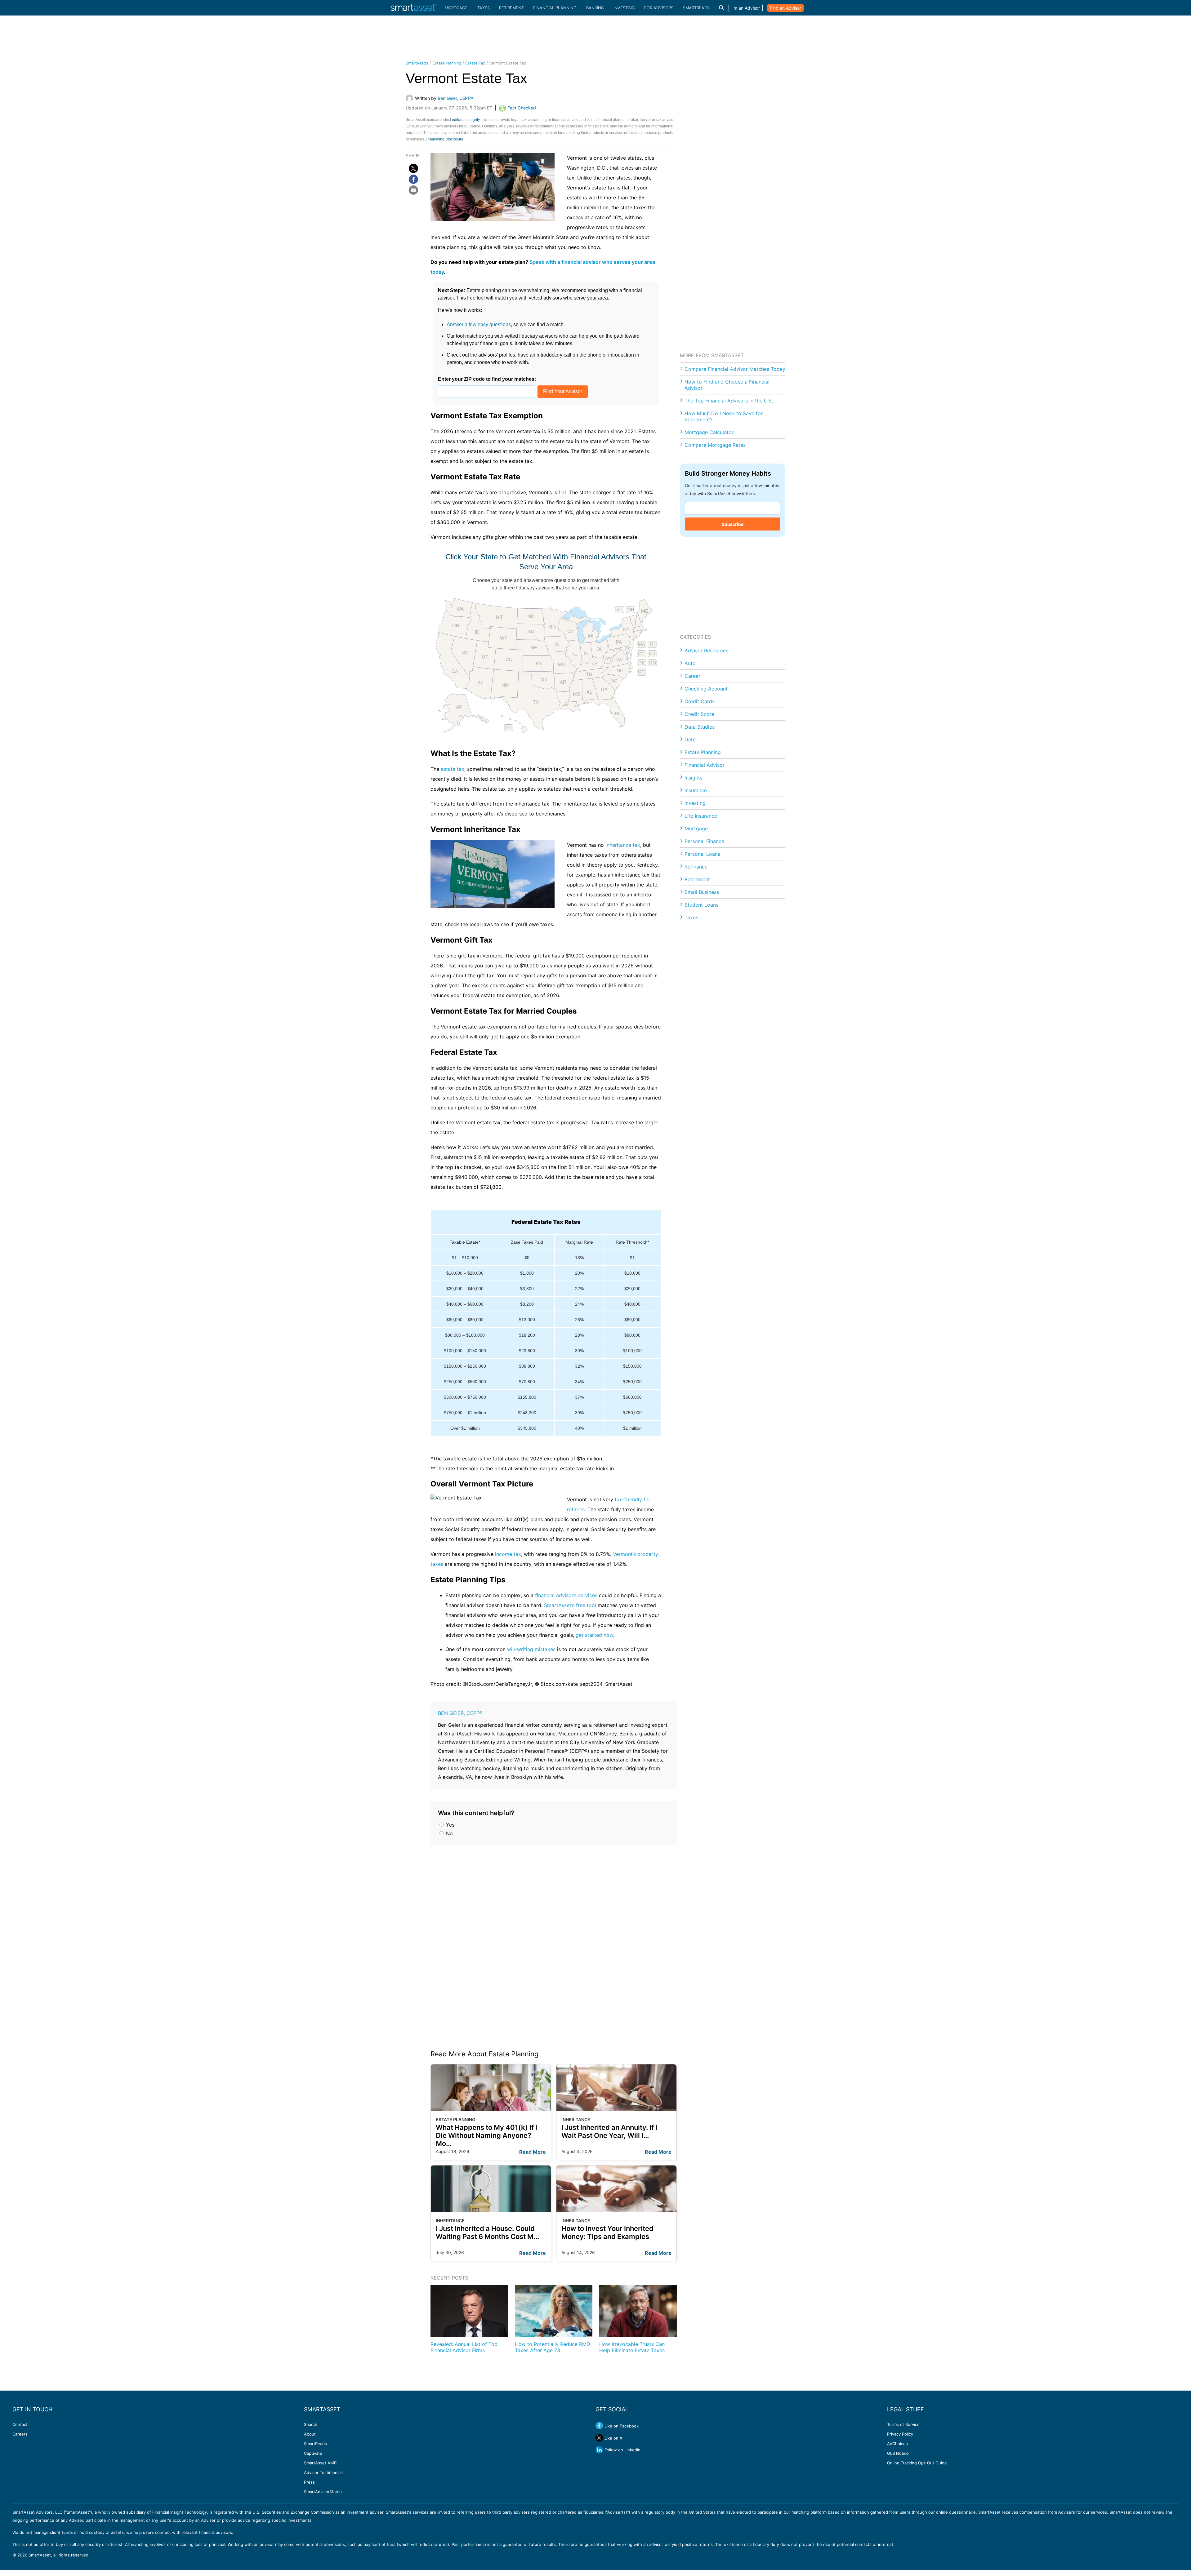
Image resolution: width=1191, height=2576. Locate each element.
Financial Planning (555, 8)
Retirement (511, 8)
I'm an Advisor (746, 8)
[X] (413, 168)
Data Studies (700, 727)
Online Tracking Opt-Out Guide (917, 2463)
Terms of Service (903, 2424)
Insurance (696, 790)
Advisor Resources (706, 651)
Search (311, 2424)
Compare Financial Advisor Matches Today (735, 369)
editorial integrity (466, 120)
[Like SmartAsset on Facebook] (599, 2426)
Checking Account (706, 689)
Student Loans (701, 905)
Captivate (313, 2453)
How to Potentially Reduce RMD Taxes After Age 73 (553, 2347)
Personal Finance (704, 841)
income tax (508, 1554)
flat (562, 492)
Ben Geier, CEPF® (460, 1713)
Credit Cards (700, 701)
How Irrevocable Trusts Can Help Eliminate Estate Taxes (632, 2347)
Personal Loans (702, 854)
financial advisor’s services (566, 1595)
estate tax (453, 769)
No (449, 1833)
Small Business (702, 892)
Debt (690, 739)
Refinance (696, 867)
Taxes (484, 8)
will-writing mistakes (531, 1649)
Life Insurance (701, 816)
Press (309, 2482)
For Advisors (659, 8)
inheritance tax (623, 845)
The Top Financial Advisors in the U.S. (729, 401)
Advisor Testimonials (324, 2472)
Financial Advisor (705, 765)
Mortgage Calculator (709, 432)
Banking (595, 8)
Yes (449, 1825)
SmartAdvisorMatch (323, 2492)
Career (692, 676)
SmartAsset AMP (320, 2463)
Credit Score (699, 714)
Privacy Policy (900, 2434)
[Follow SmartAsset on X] (599, 2438)
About (310, 2434)
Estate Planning (447, 63)
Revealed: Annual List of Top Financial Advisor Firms (464, 2347)
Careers (20, 2434)
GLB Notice (898, 2453)
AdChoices (897, 2444)
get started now (594, 1635)
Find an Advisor (785, 8)
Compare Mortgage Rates (715, 445)
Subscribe (733, 524)
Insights (694, 778)
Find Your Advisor (563, 391)
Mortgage (456, 8)
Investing (624, 8)
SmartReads (696, 8)
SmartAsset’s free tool (570, 1605)
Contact (20, 2424)
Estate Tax (475, 63)
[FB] (413, 179)
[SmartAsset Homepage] (414, 8)
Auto (690, 663)
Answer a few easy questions (479, 324)
